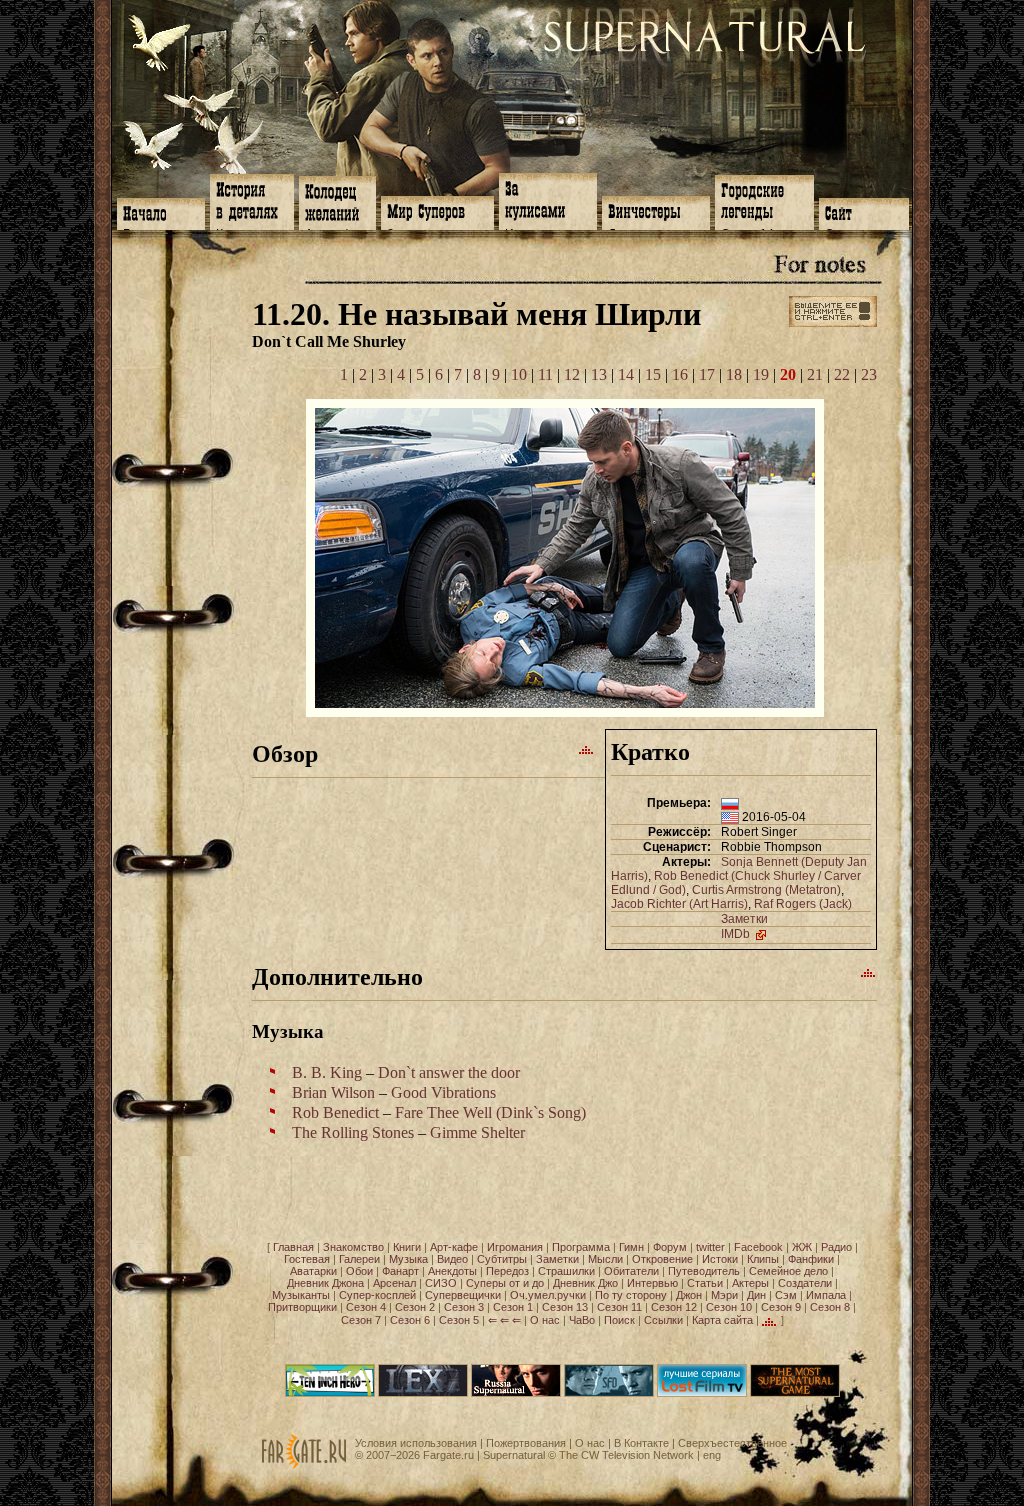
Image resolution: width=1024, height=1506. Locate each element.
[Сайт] (864, 212)
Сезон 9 (781, 1307)
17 (707, 374)
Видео (452, 1259)
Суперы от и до (505, 1283)
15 (653, 374)
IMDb (737, 934)
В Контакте (641, 1443)
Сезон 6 (410, 1319)
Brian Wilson (333, 1092)
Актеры (750, 1283)
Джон (689, 1295)
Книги (407, 1247)
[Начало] (161, 212)
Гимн (631, 1247)
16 (680, 374)
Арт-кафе (454, 1247)
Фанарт (400, 1271)
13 (599, 374)
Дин (756, 1295)
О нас (545, 1319)
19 (761, 374)
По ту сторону (631, 1295)
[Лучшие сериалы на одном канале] (702, 1393)
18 (734, 374)
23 (869, 374)
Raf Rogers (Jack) (803, 904)
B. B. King (327, 1072)
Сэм (786, 1295)
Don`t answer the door (449, 1072)
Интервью (652, 1283)
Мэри (724, 1295)
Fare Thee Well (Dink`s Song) (490, 1112)
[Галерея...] (565, 711)
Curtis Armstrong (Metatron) (766, 890)
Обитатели (631, 1271)
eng (712, 1455)
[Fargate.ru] (304, 1465)
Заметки (744, 919)
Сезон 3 (464, 1307)
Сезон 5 (459, 1319)
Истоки (720, 1259)
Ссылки (663, 1319)
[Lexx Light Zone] (423, 1393)
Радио (836, 1247)
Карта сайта (722, 1319)
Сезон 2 (415, 1307)
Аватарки (313, 1271)
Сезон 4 (366, 1307)
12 (572, 374)
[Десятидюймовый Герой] (330, 1393)
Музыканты (301, 1295)
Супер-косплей (377, 1295)
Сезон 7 (361, 1319)
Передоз (507, 1271)
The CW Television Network (626, 1455)
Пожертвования (526, 1443)
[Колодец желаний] (337, 201)
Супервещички (463, 1295)
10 (519, 374)
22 (842, 374)
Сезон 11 (619, 1307)
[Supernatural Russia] (516, 1393)
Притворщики (302, 1307)
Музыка (408, 1259)
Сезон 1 (513, 1307)
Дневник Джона (325, 1283)
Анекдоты (452, 1271)
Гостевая (307, 1259)
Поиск (619, 1319)
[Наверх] (587, 749)
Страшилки (566, 1271)
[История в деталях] (252, 200)
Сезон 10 (729, 1307)
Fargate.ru (448, 1455)
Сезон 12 (674, 1307)
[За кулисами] (548, 199)
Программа (581, 1247)
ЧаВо (582, 1319)
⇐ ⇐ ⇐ (504, 1319)
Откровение (662, 1259)
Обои (359, 1271)
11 (545, 374)
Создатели (805, 1283)
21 (815, 374)
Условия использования (416, 1443)
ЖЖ (802, 1247)
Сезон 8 (830, 1307)
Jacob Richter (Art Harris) (679, 904)
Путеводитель (704, 1271)
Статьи (705, 1283)
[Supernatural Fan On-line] (609, 1393)
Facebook (758, 1247)
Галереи (359, 1259)
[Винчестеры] (656, 211)
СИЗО (441, 1283)
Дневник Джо (585, 1283)
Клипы (763, 1259)
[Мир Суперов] (437, 211)
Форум (670, 1247)
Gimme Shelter (477, 1132)
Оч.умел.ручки (548, 1295)
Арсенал (394, 1283)
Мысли (605, 1259)
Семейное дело (788, 1271)
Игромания (515, 1247)
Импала (826, 1295)
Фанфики (811, 1259)
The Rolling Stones (353, 1132)
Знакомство (353, 1247)
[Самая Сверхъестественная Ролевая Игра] (795, 1393)
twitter (710, 1247)
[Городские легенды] (764, 200)
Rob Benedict (335, 1112)
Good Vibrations (443, 1092)
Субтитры (502, 1259)
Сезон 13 (565, 1307)
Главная (293, 1247)
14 (626, 374)
